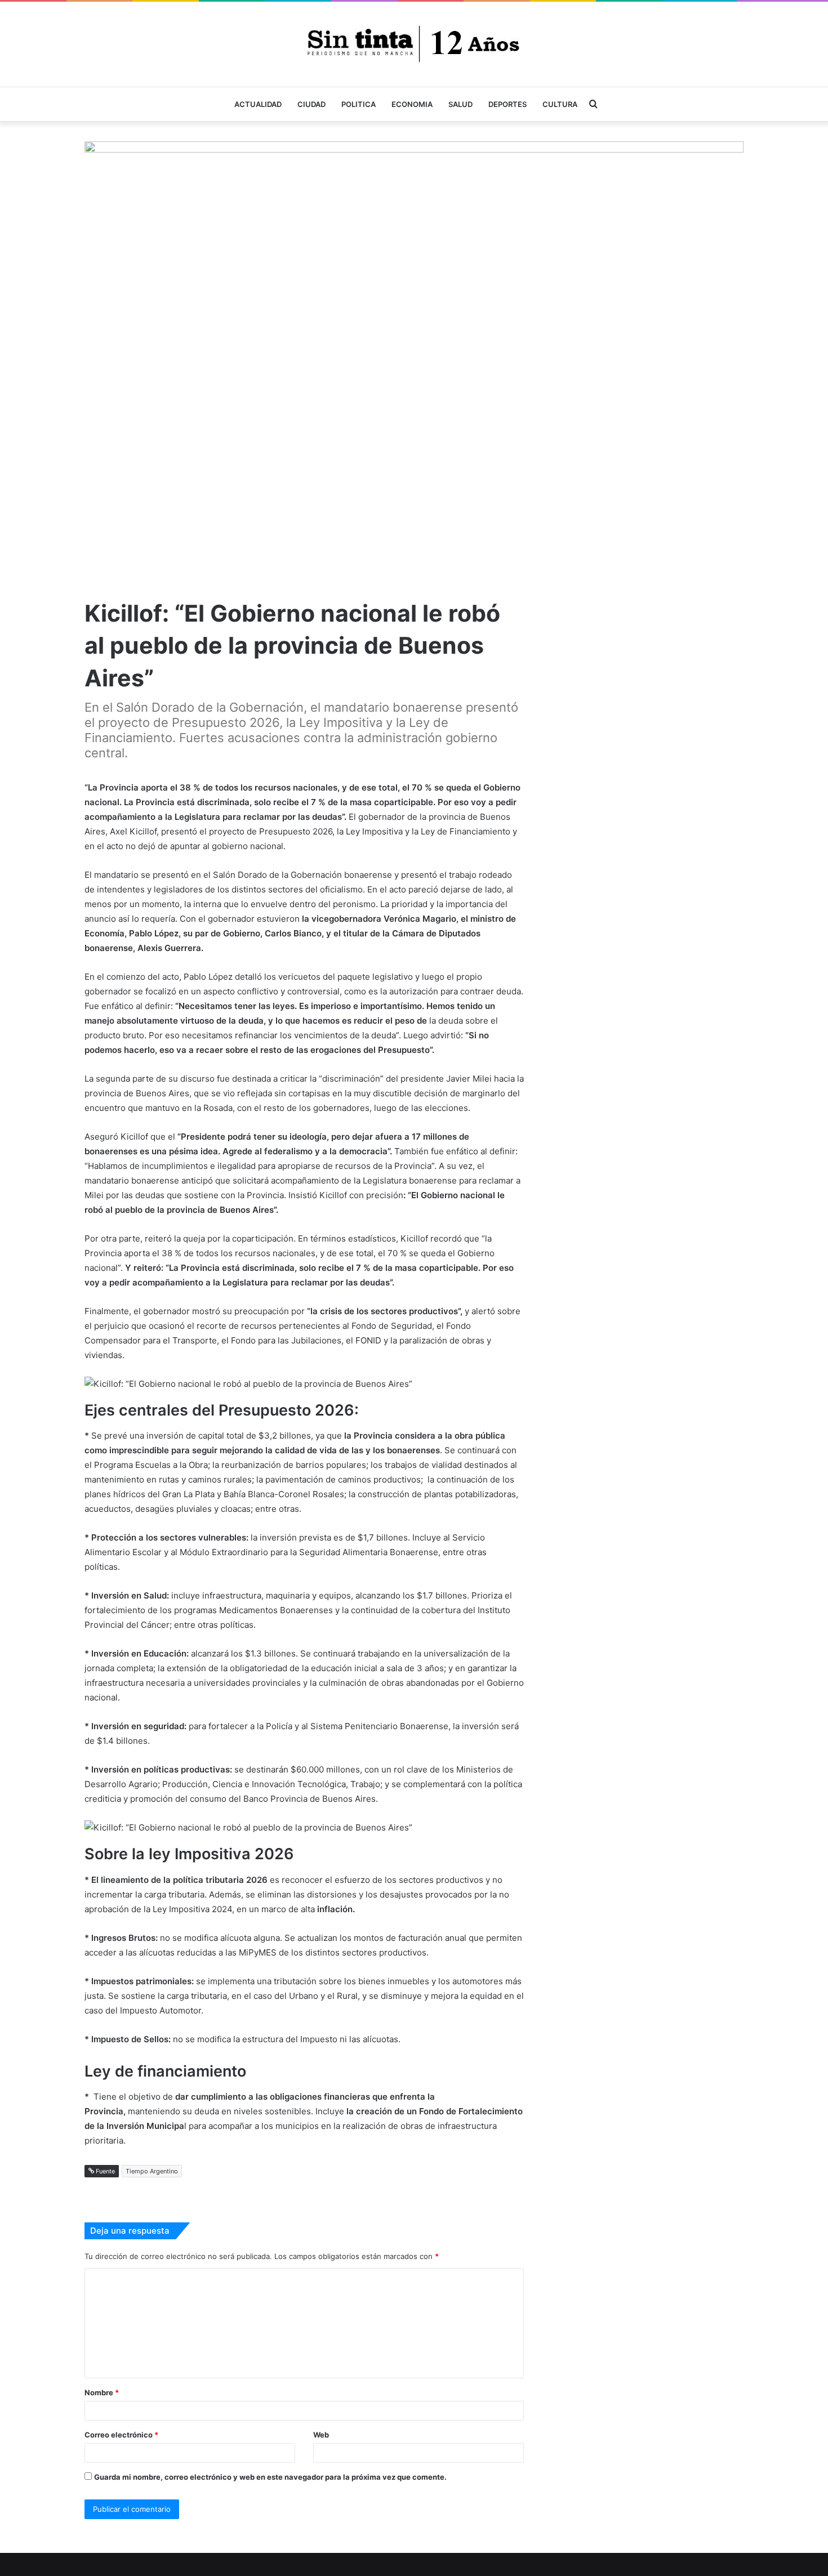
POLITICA (359, 104)
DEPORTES (508, 104)
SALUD (460, 104)
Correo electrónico (121, 2435)
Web (321, 2435)
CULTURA (560, 104)
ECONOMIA (412, 104)
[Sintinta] (414, 44)
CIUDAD (311, 104)
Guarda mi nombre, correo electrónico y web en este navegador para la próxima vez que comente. (270, 2477)
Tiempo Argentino (152, 2171)
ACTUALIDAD (258, 104)
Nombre (102, 2392)
